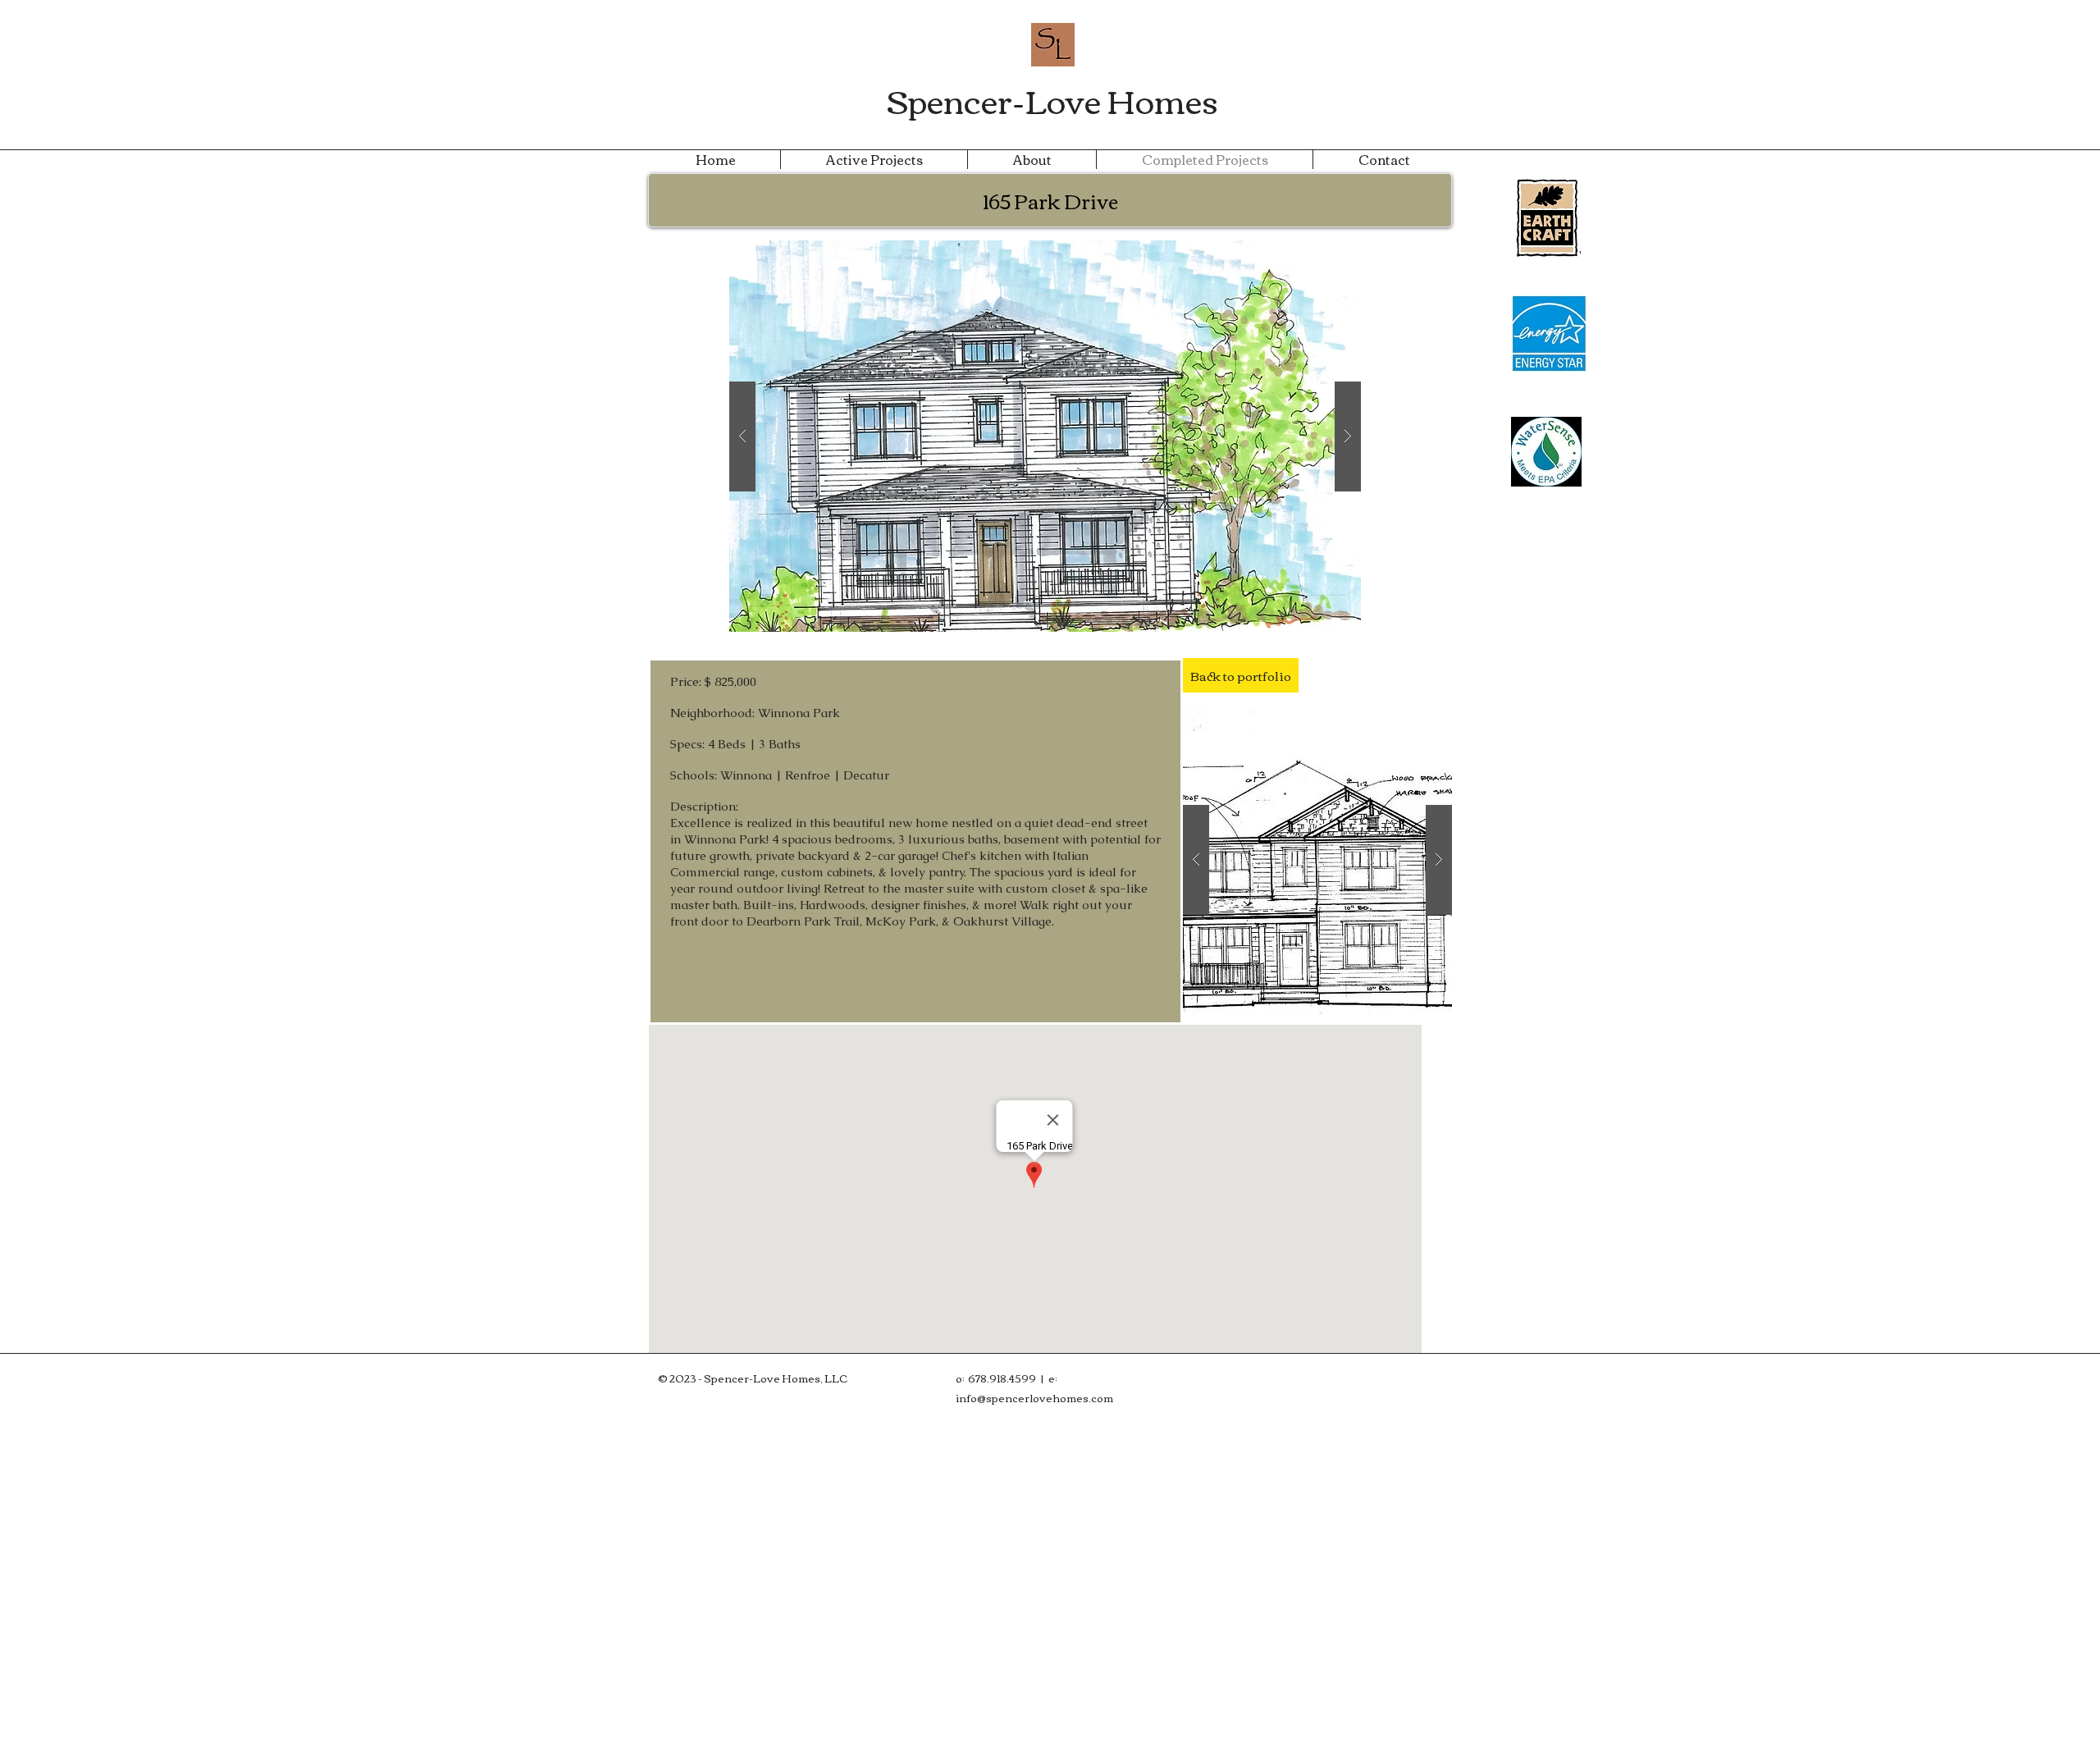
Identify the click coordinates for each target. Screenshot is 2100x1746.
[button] (1045, 436)
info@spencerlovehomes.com (1034, 1397)
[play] (1322, 254)
